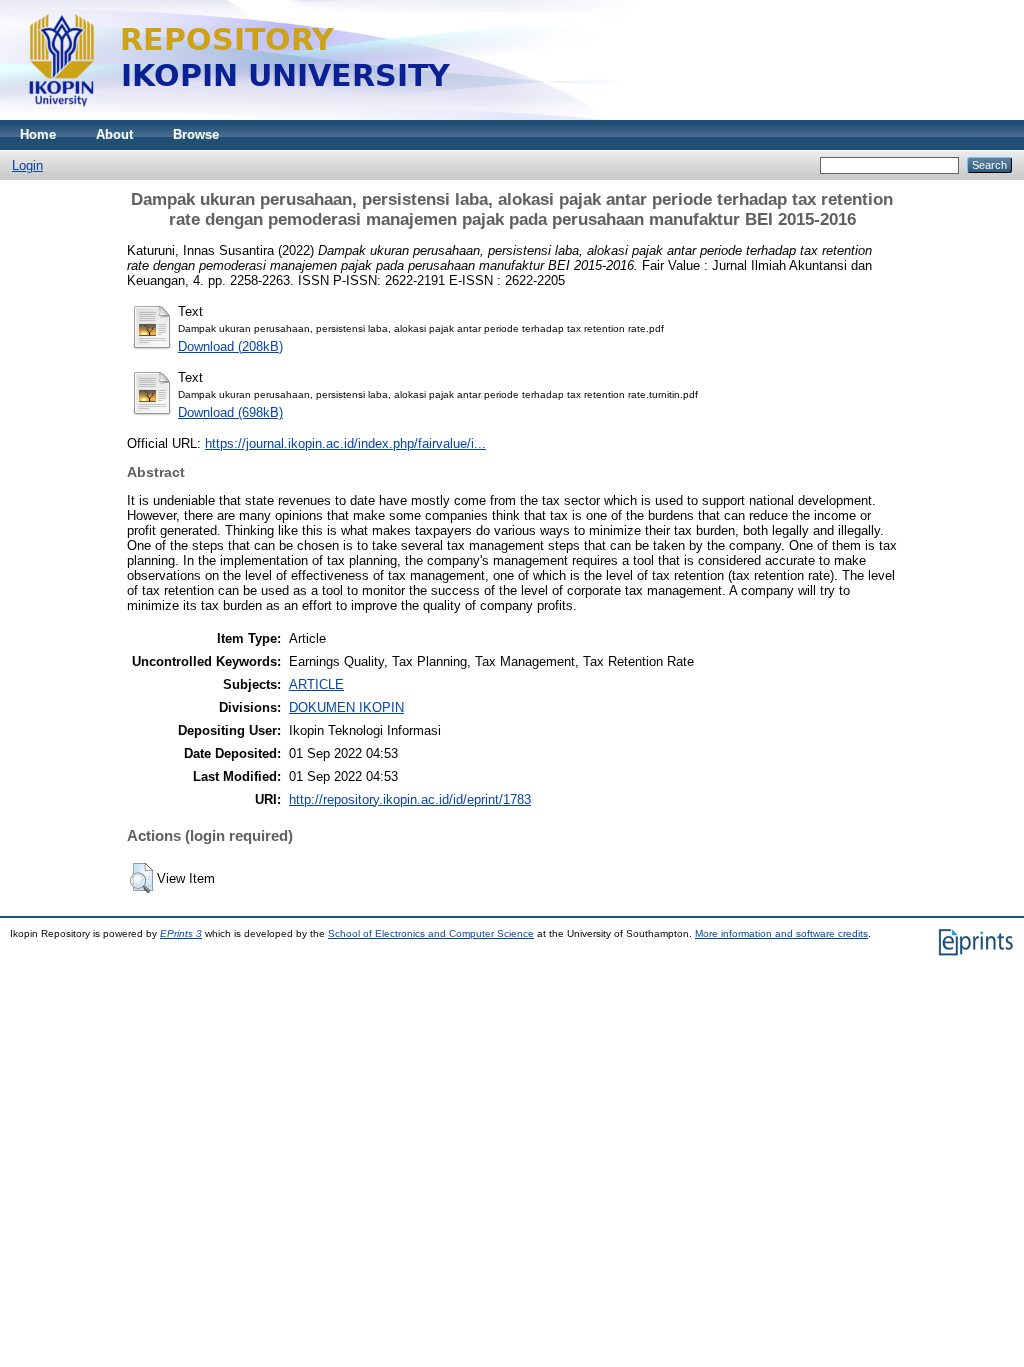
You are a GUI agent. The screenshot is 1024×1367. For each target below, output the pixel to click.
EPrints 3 (181, 933)
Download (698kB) (230, 412)
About (114, 134)
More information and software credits (781, 933)
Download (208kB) (230, 346)
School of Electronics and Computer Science (431, 933)
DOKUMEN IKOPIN (346, 707)
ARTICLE (316, 684)
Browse (196, 134)
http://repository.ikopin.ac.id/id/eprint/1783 (410, 799)
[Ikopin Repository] (490, 115)
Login (27, 165)
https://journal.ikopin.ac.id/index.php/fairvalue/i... (345, 443)
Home (38, 134)
